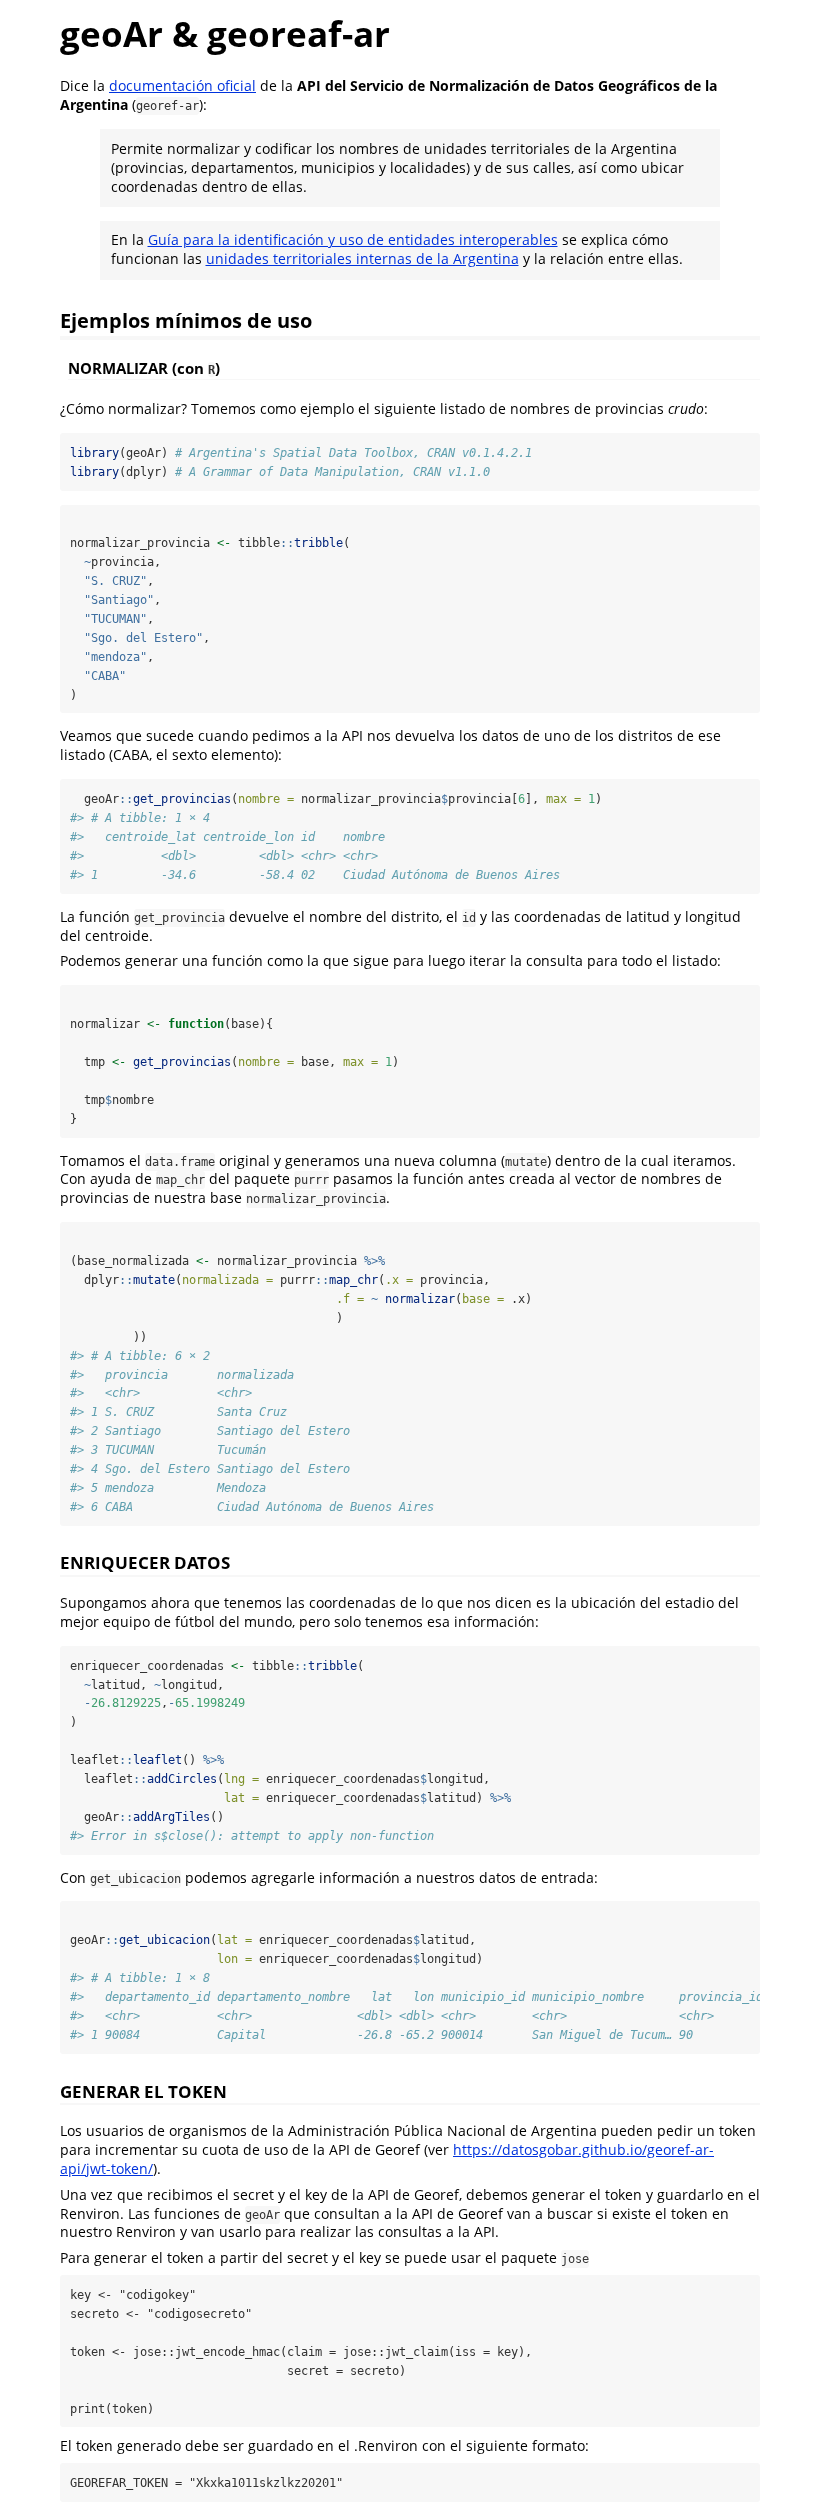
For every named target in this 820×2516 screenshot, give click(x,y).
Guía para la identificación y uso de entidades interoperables (353, 239)
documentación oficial (182, 85)
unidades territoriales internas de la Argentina (362, 258)
